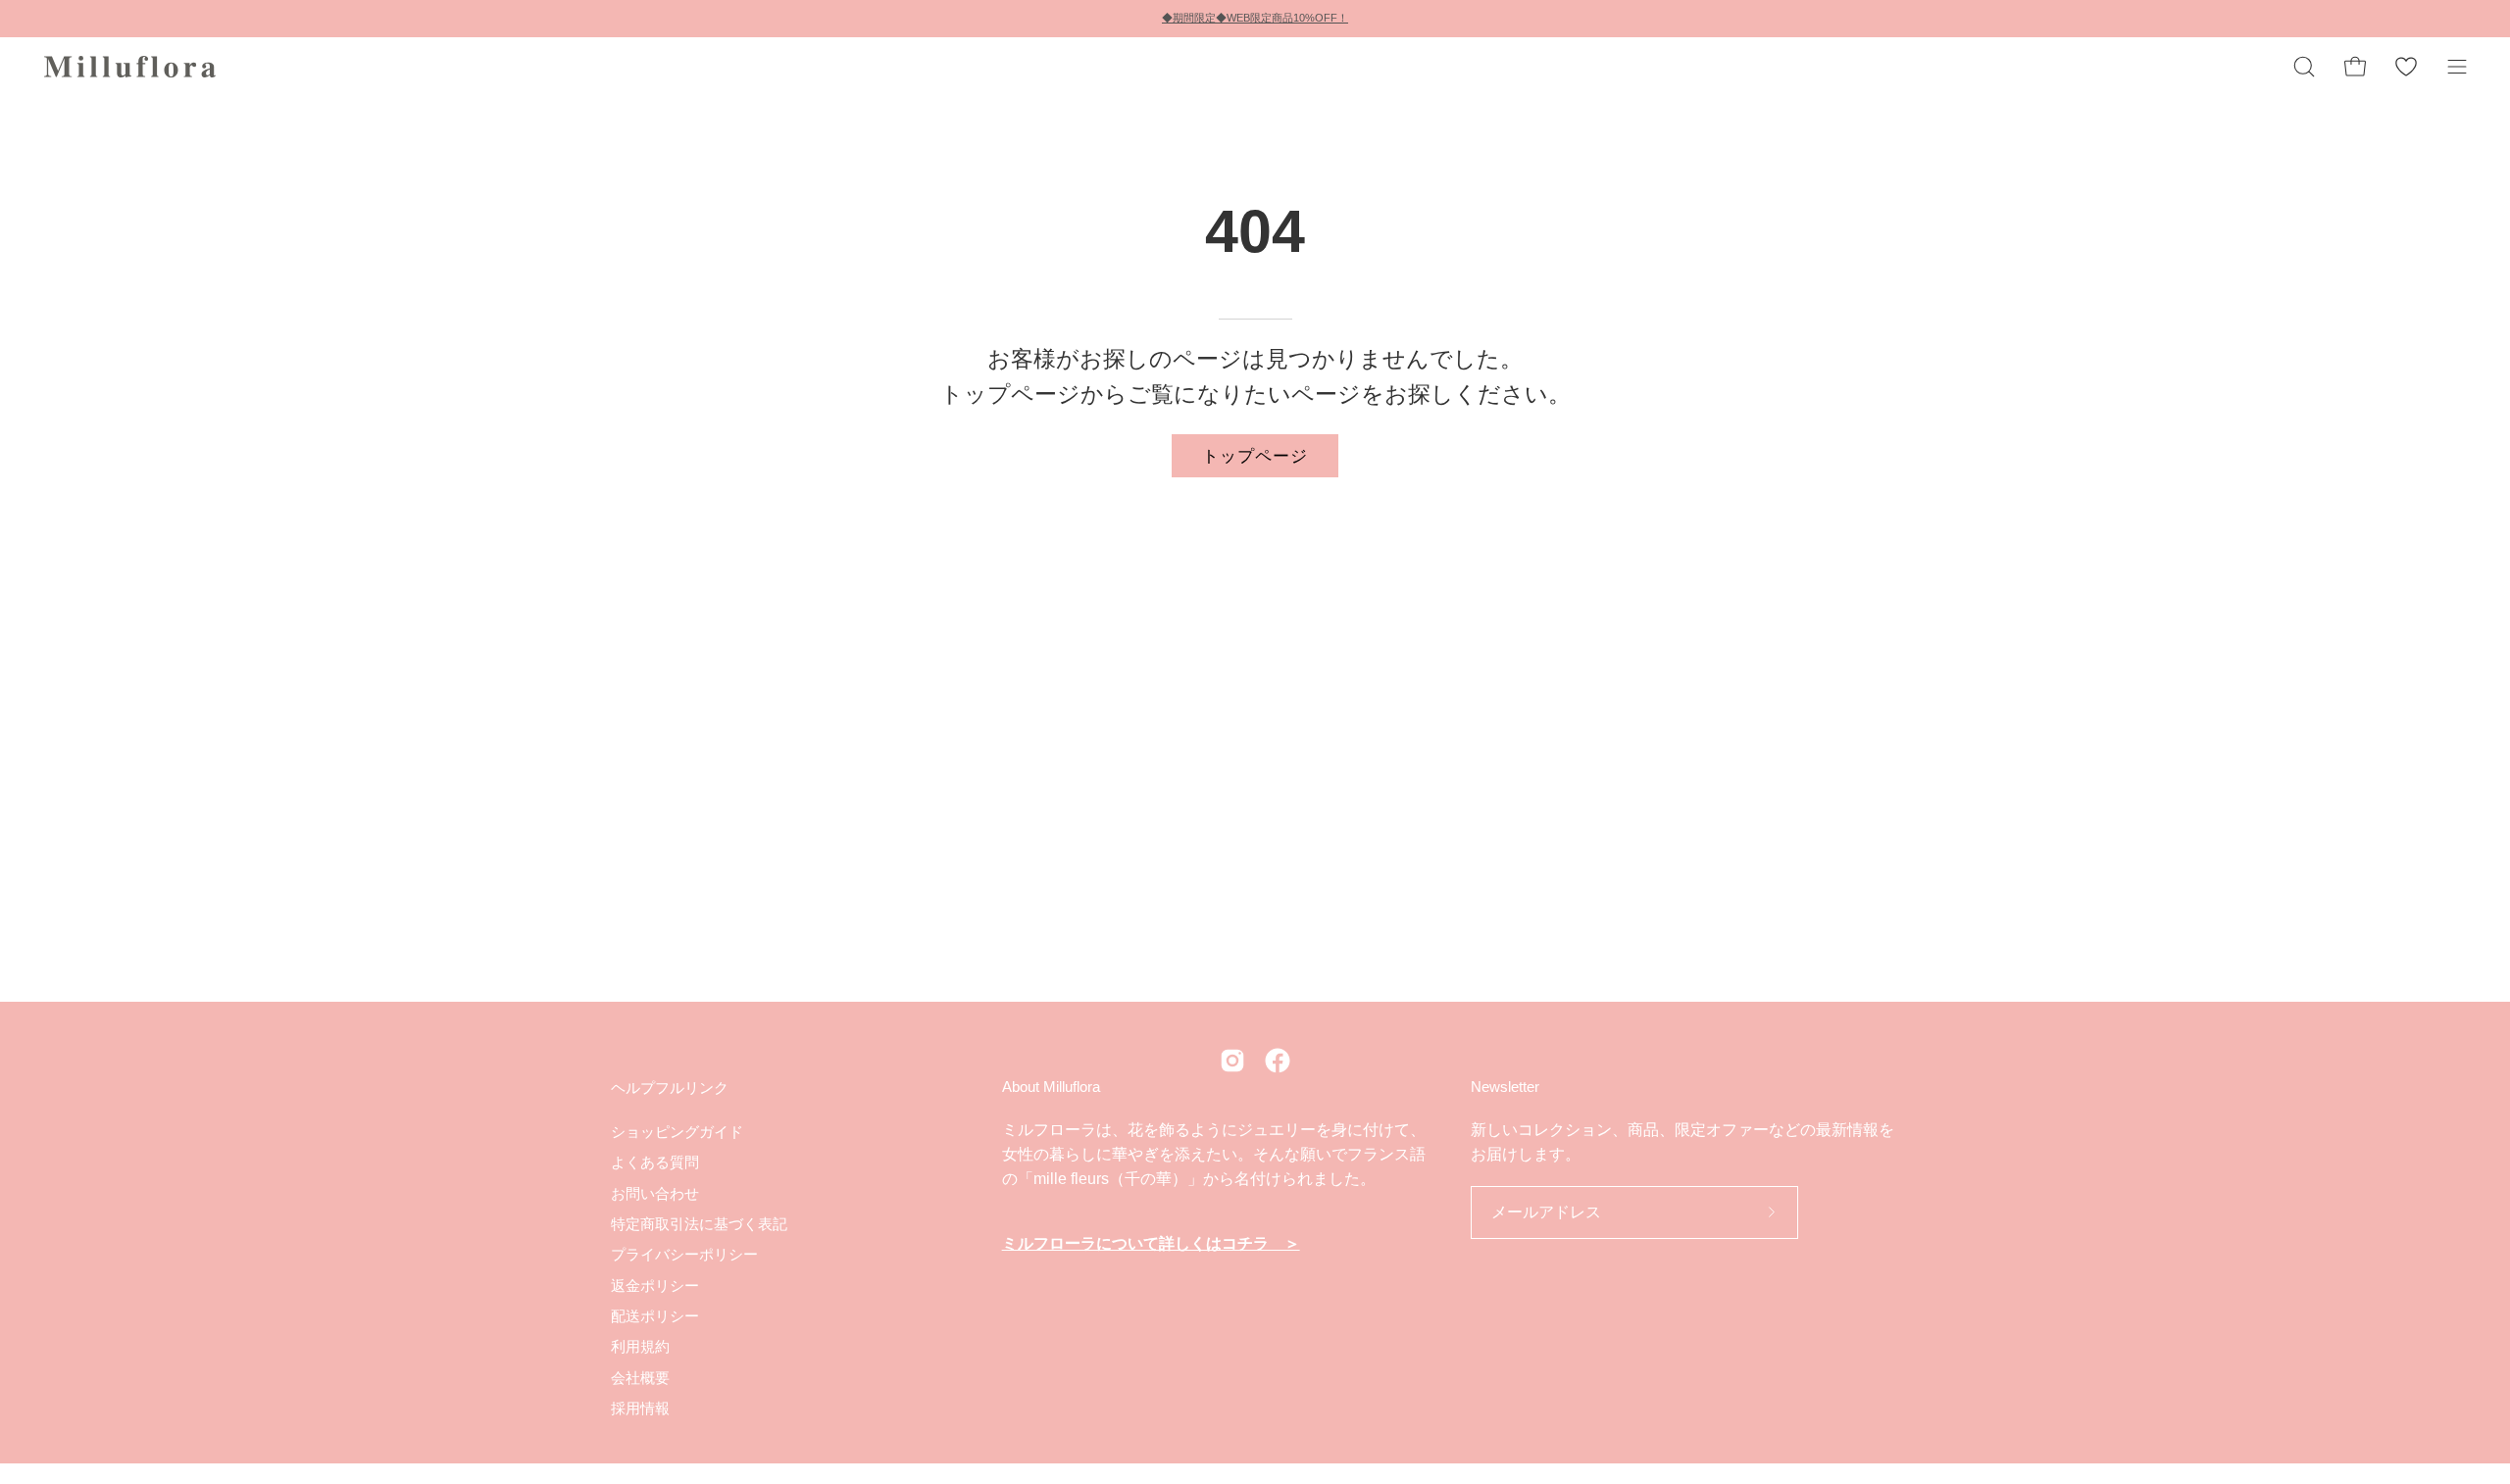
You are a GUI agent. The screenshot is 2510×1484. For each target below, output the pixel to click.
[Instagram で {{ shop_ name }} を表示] (1232, 1061)
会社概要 (640, 1377)
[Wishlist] (2406, 67)
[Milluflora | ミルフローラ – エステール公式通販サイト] (132, 67)
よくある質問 (655, 1162)
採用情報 (640, 1408)
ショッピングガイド (677, 1132)
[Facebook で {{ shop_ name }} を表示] (1278, 1061)
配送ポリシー (655, 1316)
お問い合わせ (655, 1192)
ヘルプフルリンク (670, 1088)
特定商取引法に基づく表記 (699, 1224)
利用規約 (640, 1346)
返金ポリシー (655, 1285)
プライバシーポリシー (684, 1254)
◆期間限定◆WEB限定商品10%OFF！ (1255, 18)
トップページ (1255, 455)
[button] (2304, 67)
